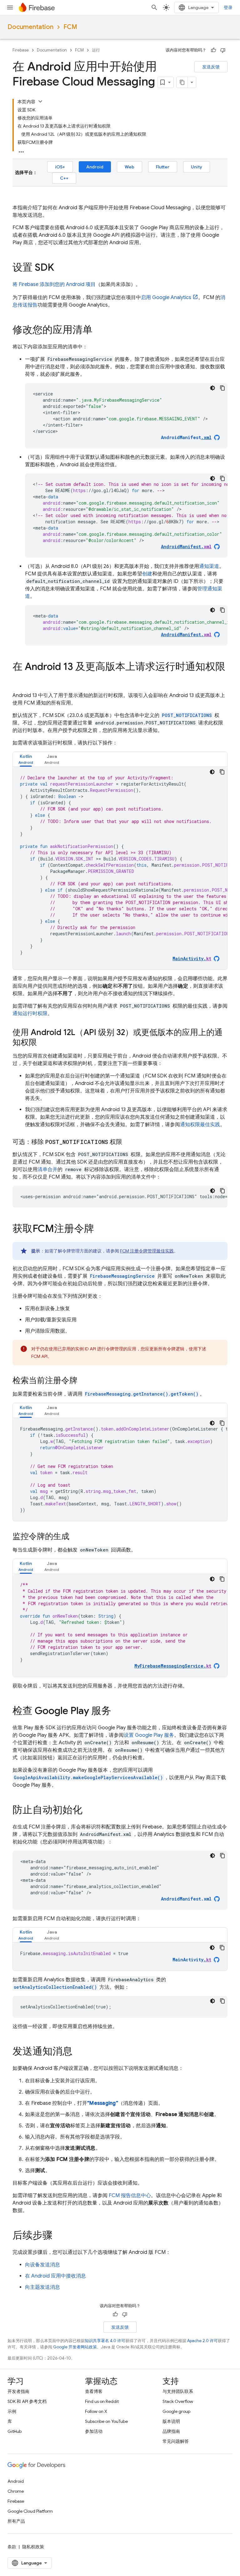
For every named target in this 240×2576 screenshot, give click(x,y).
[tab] (26, 759)
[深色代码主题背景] (212, 388)
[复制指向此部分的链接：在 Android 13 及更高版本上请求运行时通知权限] (19, 679)
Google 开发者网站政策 (75, 2347)
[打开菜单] (10, 7)
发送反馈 (211, 67)
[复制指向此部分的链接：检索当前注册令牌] (84, 1381)
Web (130, 167)
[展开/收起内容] (40, 101)
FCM (70, 27)
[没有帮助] (223, 50)
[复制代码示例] (222, 388)
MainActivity (192, 1960)
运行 (96, 50)
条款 (12, 2547)
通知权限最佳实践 (200, 1125)
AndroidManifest (186, 437)
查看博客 (94, 2391)
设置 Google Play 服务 (149, 1735)
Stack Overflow (178, 2401)
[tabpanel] (120, 868)
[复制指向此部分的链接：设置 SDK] (60, 268)
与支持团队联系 (178, 2391)
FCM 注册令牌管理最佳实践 (147, 1251)
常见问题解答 (176, 2441)
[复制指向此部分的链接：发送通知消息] (79, 2052)
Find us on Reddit (102, 2401)
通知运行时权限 (30, 1014)
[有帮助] (213, 50)
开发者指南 (18, 2391)
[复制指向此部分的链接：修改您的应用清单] (99, 331)
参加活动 (94, 2431)
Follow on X (96, 2411)
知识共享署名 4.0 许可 (105, 2341)
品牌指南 (171, 2431)
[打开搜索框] (154, 7)
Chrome (16, 2491)
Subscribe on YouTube (106, 2421)
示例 (12, 2411)
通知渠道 (209, 566)
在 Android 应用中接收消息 (55, 2276)
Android (95, 167)
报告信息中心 (130, 2196)
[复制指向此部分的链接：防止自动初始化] (89, 1811)
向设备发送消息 (42, 2265)
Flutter (163, 167)
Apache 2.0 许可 (202, 2341)
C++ (64, 178)
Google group (176, 2411)
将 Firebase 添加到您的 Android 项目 (54, 284)
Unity (197, 167)
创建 (147, 574)
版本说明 (171, 2421)
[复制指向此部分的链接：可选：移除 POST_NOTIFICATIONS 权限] (128, 1142)
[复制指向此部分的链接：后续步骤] (59, 2236)
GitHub (15, 2431)
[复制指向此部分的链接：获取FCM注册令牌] (100, 1229)
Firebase (21, 50)
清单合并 (47, 1169)
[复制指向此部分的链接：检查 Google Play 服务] (117, 1712)
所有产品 (16, 2521)
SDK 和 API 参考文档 (27, 2401)
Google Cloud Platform (30, 2511)
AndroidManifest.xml (186, 1899)
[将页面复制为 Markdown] (182, 82)
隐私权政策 (33, 2547)
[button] (26, 759)
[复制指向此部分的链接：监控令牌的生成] (76, 1537)
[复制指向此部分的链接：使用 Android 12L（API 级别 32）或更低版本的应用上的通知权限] (43, 1043)
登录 (228, 7)
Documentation (30, 27)
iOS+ (60, 167)
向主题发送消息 (42, 2287)
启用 (166, 298)
